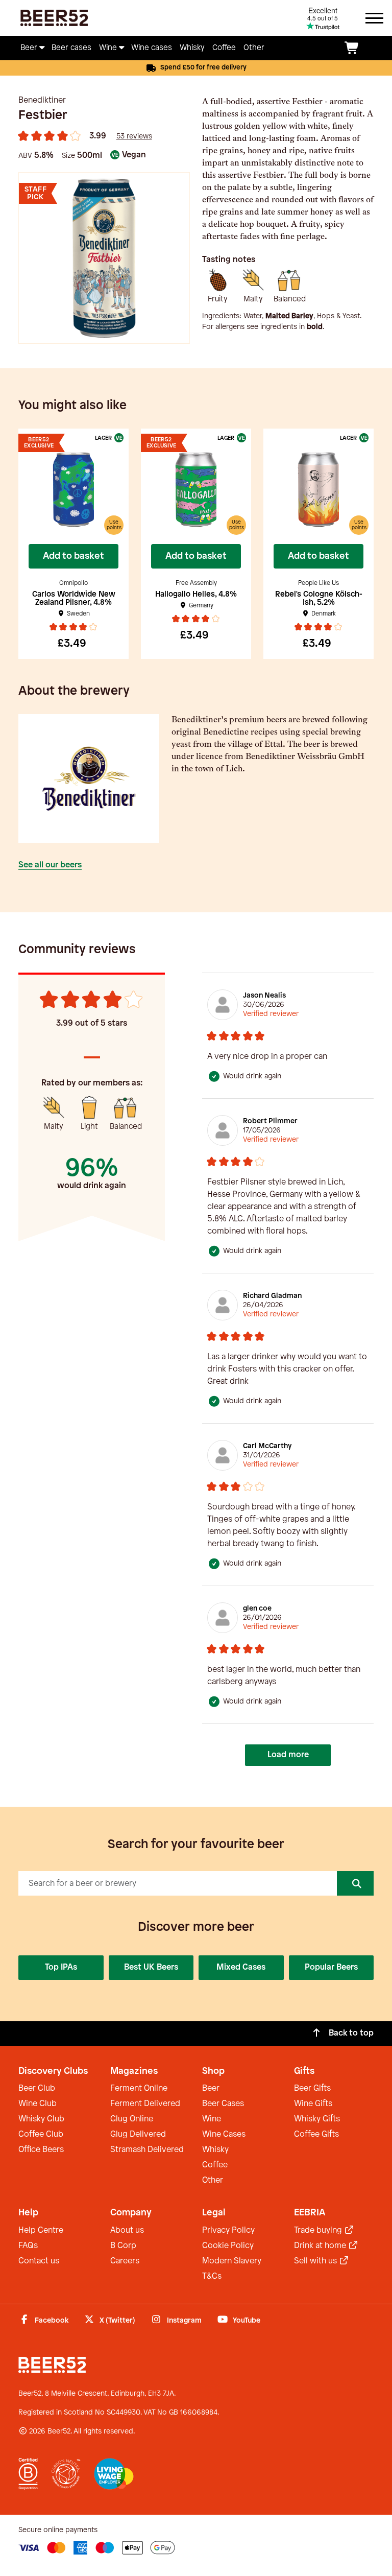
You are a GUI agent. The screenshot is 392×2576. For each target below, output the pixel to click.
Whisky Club (41, 2119)
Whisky (215, 2150)
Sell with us (316, 2261)
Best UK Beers (151, 1967)
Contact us (39, 2261)
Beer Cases (223, 2104)
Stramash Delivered (147, 2150)
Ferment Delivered (145, 2104)
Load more (288, 1755)
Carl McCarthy (267, 1446)
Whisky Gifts (317, 2119)
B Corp (123, 2246)
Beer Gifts (312, 2088)
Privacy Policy (228, 2230)
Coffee (215, 2165)
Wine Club (38, 2104)
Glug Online (132, 2119)
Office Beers (41, 2150)
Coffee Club (41, 2134)
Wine (212, 2119)
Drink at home (321, 2246)
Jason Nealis (264, 996)
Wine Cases (224, 2134)
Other (213, 2180)
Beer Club (37, 2088)
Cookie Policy (228, 2246)
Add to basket (73, 556)
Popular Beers (331, 1967)
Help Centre (41, 2230)
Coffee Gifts (316, 2134)
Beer (211, 2088)
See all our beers (50, 865)
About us (127, 2230)
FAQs (28, 2246)
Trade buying (319, 2230)
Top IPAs (61, 1967)
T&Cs (212, 2276)
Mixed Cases (241, 1967)
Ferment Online (139, 2088)
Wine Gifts (313, 2104)
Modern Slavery (232, 2261)
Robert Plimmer (270, 1121)
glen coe (257, 1609)
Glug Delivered (138, 2134)
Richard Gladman (272, 1296)
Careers (125, 2261)
